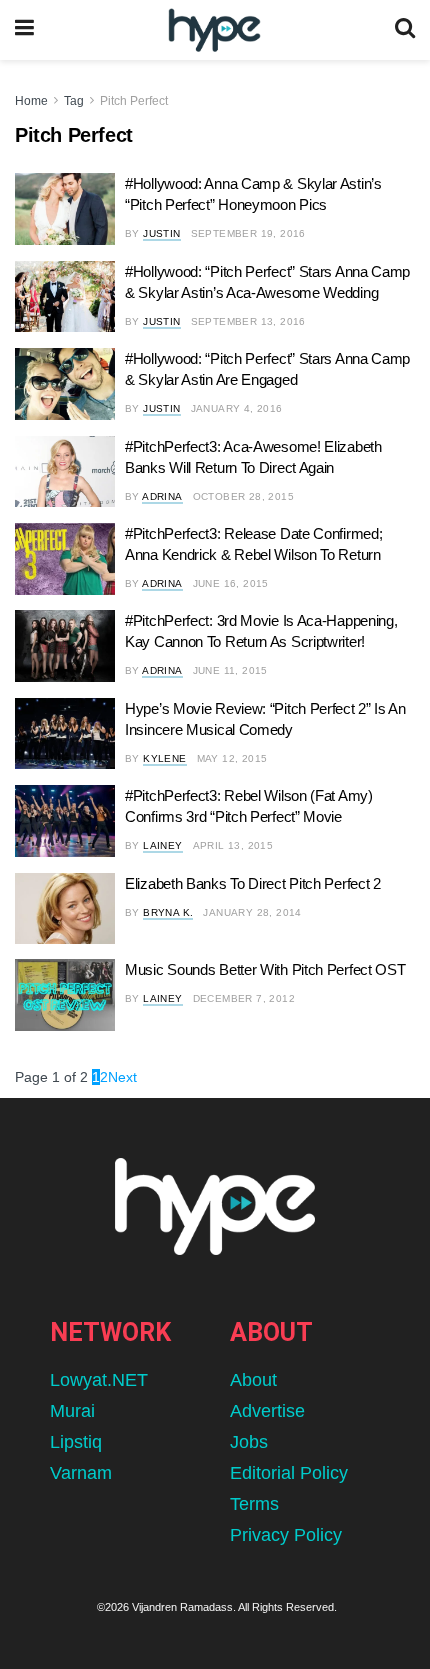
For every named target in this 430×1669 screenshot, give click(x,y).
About (253, 1380)
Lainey (162, 845)
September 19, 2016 (248, 233)
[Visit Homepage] (214, 30)
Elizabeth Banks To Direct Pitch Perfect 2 (253, 883)
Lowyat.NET (99, 1380)
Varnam (81, 1473)
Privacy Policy (286, 1535)
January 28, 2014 (252, 912)
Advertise (267, 1411)
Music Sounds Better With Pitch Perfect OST (265, 969)
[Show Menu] (24, 30)
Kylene (164, 758)
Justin (161, 233)
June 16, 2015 (231, 583)
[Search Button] (405, 30)
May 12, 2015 (232, 758)
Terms (254, 1504)
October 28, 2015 (243, 496)
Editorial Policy (289, 1473)
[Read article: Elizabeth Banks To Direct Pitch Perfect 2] (65, 909)
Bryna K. (168, 912)
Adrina (162, 496)
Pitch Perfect (134, 101)
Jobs (249, 1442)
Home (31, 101)
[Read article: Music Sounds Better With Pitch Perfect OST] (65, 995)
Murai (72, 1411)
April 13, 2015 (233, 845)
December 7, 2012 (244, 998)
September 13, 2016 (248, 321)
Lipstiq (76, 1442)
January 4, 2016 (237, 408)
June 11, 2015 (230, 670)
